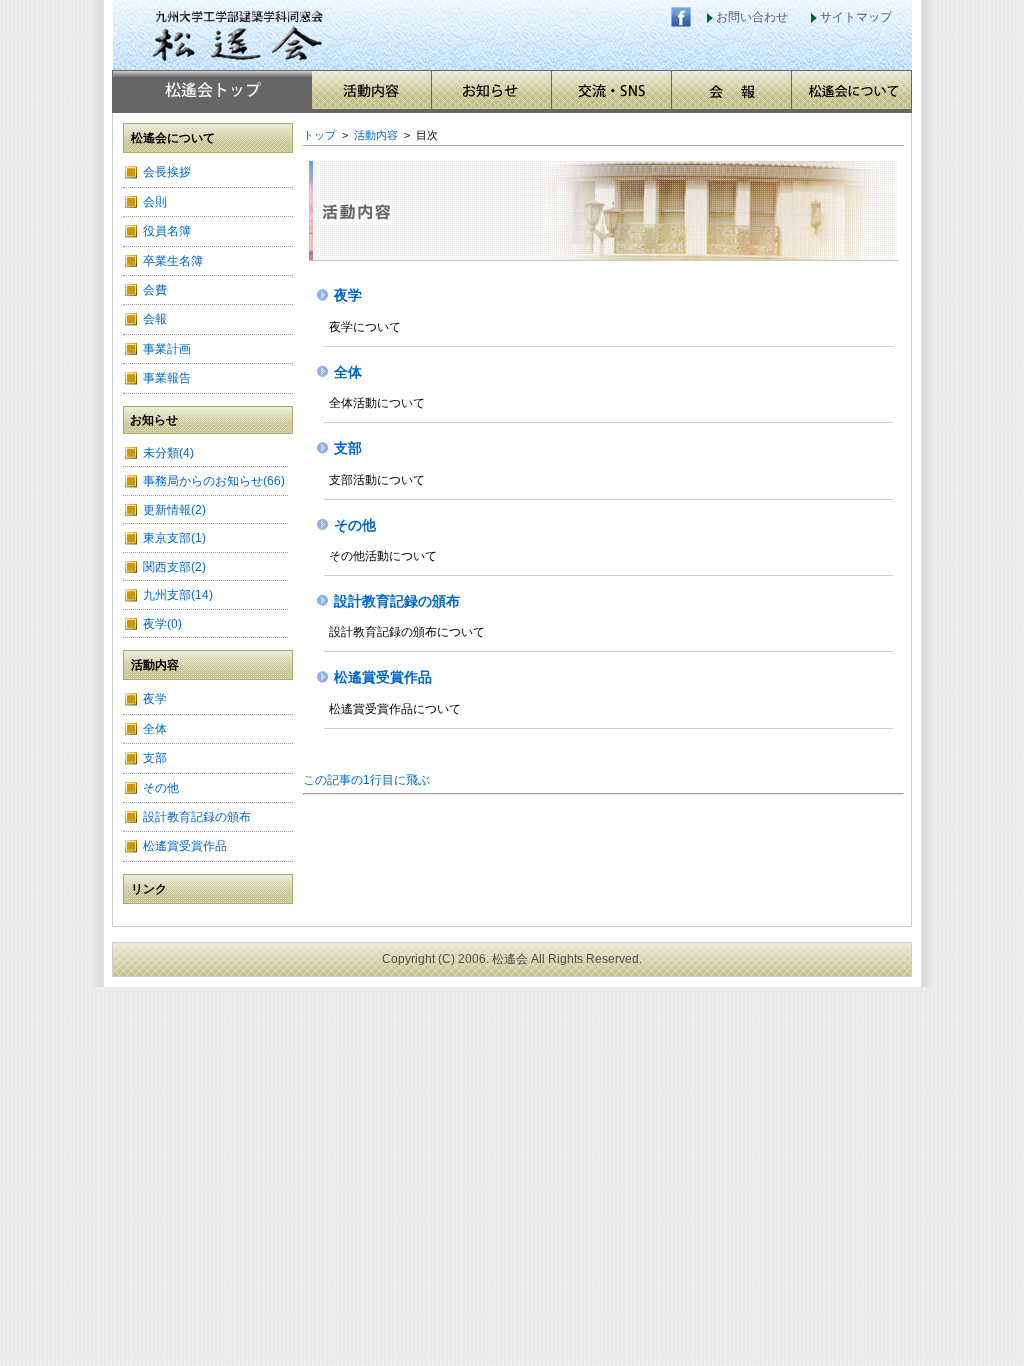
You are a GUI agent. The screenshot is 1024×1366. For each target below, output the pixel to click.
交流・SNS (611, 90)
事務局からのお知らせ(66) (214, 481)
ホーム (212, 90)
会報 (731, 90)
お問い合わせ (752, 17)
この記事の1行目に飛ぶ (366, 780)
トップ (319, 135)
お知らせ (491, 90)
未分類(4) (168, 453)
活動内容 (371, 90)
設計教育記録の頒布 (197, 817)
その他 (161, 788)
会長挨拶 (167, 172)
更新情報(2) (174, 510)
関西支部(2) (174, 567)
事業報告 (167, 378)
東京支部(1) (174, 538)
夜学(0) (162, 624)
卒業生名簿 (173, 261)
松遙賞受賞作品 (185, 846)
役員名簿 (167, 231)
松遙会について (851, 90)
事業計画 (167, 349)
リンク (149, 889)
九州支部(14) (178, 595)
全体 (155, 729)
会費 (155, 290)
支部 (155, 758)
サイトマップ (856, 17)
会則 (155, 202)
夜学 (155, 699)
